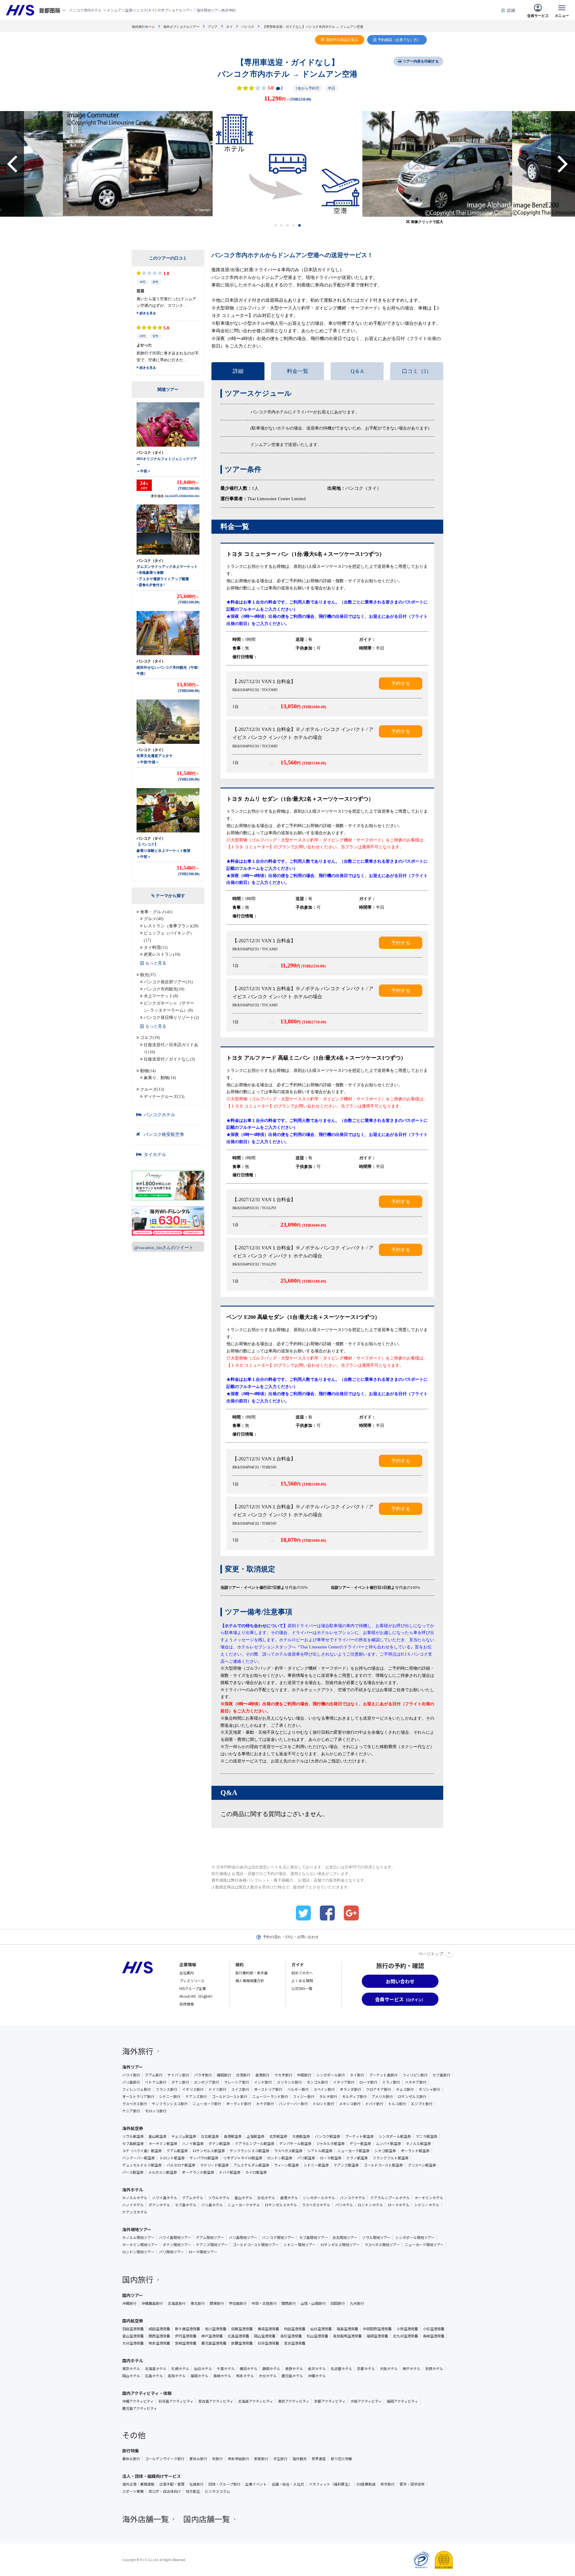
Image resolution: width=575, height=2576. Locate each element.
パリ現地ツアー (171, 2252)
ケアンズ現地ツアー (212, 2245)
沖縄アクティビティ (138, 2401)
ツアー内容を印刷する (421, 61)
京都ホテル (366, 2369)
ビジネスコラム (217, 2491)
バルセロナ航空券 (181, 2165)
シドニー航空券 (316, 2165)
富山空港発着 (133, 2336)
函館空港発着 (242, 2329)
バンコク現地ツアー (278, 2237)
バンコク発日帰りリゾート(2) (171, 1018)
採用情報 (187, 2004)
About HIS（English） (197, 1996)
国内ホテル (133, 2360)
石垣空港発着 (268, 2343)
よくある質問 (302, 1980)
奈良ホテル (434, 2369)
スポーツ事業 (133, 2491)
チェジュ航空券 (184, 2136)
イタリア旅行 (344, 2082)
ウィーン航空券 (286, 2165)
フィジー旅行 (304, 2096)
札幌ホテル (180, 2369)
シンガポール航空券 (395, 2136)
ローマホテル (399, 2205)
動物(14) (148, 1071)
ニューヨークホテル (244, 2205)
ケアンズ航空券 (346, 2165)
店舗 (511, 10)
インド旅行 (263, 2082)
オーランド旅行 (239, 2104)
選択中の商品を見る (342, 40)
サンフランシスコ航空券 (249, 2151)
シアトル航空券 (320, 2151)
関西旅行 (289, 2303)
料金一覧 (298, 371)
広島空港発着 (238, 2336)
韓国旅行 (224, 2075)
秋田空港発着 (295, 2329)
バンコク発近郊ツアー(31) (168, 982)
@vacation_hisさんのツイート (164, 1248)
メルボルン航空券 (163, 2172)
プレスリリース (192, 1980)
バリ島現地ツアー (243, 2237)
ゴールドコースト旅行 (230, 2096)
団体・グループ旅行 (224, 2484)
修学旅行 (388, 2484)
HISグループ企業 (193, 1988)
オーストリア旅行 (268, 2089)
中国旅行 (304, 2075)
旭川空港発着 (216, 2329)
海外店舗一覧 (146, 2519)
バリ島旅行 (131, 2082)
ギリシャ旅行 (429, 2089)
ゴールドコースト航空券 (383, 2165)
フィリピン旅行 (415, 2075)
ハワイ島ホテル (165, 2198)
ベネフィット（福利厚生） (330, 2484)
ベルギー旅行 (298, 2089)
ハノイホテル (133, 2205)
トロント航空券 (172, 2158)
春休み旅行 (131, 2459)
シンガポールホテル (319, 2198)
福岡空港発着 (377, 2336)
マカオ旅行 (283, 2075)
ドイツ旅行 (217, 2089)
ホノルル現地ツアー (138, 2237)
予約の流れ (272, 1937)
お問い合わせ (308, 1937)
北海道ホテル (156, 2369)
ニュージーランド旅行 (270, 2096)
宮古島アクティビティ (216, 2401)
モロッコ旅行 (156, 2111)
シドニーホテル (427, 2205)
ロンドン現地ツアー (138, 2252)
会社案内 (187, 1973)
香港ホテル (289, 2198)
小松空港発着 (434, 2329)
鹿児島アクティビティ (140, 2408)
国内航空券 (133, 2321)
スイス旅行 (240, 2089)
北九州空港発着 (405, 2336)
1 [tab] (276, 225)
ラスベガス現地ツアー (382, 2245)
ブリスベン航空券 (422, 2165)
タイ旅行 (357, 2075)
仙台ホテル (203, 2369)
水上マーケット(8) (161, 996)
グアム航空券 (177, 2151)
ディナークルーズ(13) (164, 1097)
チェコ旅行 (405, 2089)
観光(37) (148, 975)
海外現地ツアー (137, 2229)
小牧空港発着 (407, 2329)
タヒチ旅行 (328, 2096)
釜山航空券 (158, 2136)
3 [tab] (288, 225)
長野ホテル (294, 2369)
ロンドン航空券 (280, 2158)
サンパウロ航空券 (204, 2158)
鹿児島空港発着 (214, 2343)
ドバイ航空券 (230, 2172)
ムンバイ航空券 (388, 2143)
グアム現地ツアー (210, 2237)
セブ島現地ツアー (313, 2237)
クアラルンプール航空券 (255, 2143)
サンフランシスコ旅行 (170, 2104)
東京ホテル (131, 2369)
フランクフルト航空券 (391, 2158)
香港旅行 (262, 2075)
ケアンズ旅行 (196, 2096)
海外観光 (299, 2459)
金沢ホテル (317, 2369)
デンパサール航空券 (295, 2143)
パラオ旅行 (203, 2075)
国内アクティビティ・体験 (147, 2393)
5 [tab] (300, 225)
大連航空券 (301, 2136)
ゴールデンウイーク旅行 (165, 2459)
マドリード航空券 (214, 2165)
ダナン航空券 (219, 2143)
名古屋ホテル (341, 2369)
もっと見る (156, 963)
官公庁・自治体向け (165, 2491)
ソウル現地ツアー (376, 2237)
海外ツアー (133, 2067)
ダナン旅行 (180, 2082)
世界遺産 (319, 2459)
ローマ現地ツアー (203, 2252)
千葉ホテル (226, 2369)
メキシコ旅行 (350, 2104)
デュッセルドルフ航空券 (142, 2165)
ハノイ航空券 (193, 2143)
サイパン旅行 (178, 2075)
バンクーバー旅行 (293, 2104)
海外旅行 (138, 2051)
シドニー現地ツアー (300, 2245)
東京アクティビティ (294, 2401)
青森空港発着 (268, 2329)
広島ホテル (154, 2376)
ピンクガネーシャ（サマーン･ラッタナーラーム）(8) (169, 1007)
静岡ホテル (271, 2369)
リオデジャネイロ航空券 (243, 2158)
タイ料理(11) (156, 948)
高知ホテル (177, 2376)
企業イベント (256, 2484)
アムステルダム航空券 (251, 2165)
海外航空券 (133, 2128)
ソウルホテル (219, 2198)
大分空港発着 (133, 2343)
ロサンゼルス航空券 (209, 2151)
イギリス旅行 (193, 2089)
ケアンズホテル (135, 2212)
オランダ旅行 (350, 2089)
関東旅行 (217, 2303)
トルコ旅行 (397, 2104)
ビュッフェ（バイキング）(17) (169, 937)
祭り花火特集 (341, 2459)
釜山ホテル (243, 2198)
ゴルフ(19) (150, 1038)
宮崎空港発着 (186, 2343)
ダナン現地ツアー (177, 2245)
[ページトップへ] (449, 1953)
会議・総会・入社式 (288, 2484)
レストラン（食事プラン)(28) (171, 926)
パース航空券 (133, 2172)
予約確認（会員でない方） (399, 40)
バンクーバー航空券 (139, 2158)
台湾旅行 (243, 2075)
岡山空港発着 (265, 2336)
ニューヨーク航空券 (353, 2151)
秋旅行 (217, 2459)
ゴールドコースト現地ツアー (256, 2245)
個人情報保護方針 (250, 1980)
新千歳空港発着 (187, 2329)
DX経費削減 (366, 2484)
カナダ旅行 (265, 2104)
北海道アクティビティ (256, 2401)
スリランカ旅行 (289, 2082)
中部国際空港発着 (377, 2329)
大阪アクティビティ (366, 2401)
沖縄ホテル (317, 2376)
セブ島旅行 (441, 2075)
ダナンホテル (159, 2205)
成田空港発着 (159, 2329)
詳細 (238, 371)
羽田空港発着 (133, 2329)
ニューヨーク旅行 (207, 2104)
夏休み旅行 (198, 2459)
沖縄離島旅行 (152, 2303)
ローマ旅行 (368, 2082)
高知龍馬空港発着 (347, 2336)
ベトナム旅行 (156, 2082)
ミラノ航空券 (357, 2158)
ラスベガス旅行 (135, 2104)
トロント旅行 (323, 2104)
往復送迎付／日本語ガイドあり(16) (171, 1048)
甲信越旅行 (238, 2303)
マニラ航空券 (426, 2136)
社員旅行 (196, 2484)
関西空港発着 (159, 2336)
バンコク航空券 (327, 2136)
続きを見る (148, 313)
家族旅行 (261, 2459)
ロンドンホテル (370, 2205)
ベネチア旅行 (416, 2082)
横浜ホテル (249, 2369)
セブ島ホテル (186, 2205)
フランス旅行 (167, 2089)
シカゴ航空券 (385, 2151)
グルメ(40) (154, 919)
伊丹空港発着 (186, 2336)
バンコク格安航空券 (164, 1134)
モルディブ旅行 (354, 2096)
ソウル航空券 (133, 2136)
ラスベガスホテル (316, 2205)
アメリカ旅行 (382, 2096)
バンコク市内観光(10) (164, 989)
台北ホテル (266, 2198)
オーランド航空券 (415, 2151)
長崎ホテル (222, 2376)
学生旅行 (280, 2459)
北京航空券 (278, 2136)
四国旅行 (338, 2303)
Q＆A (357, 371)
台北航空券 (210, 2136)
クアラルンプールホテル (390, 2198)
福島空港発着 (347, 2329)
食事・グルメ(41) (156, 912)
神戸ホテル (411, 2369)
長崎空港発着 (434, 2336)
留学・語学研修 (412, 2484)
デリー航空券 (360, 2143)
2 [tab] (282, 225)
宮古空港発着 (295, 2343)
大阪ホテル (389, 2369)
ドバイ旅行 (374, 2104)
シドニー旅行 (170, 2096)
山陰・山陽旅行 (313, 2303)
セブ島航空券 (133, 2143)
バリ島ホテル (212, 2205)
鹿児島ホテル (292, 2376)
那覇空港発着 (242, 2343)
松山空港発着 (317, 2336)
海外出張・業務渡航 (138, 2484)
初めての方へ (302, 1973)
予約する (401, 684)
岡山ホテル (131, 2376)
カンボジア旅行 (207, 2082)
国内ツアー (133, 2295)
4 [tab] (294, 225)
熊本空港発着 (159, 2343)
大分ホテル (268, 2376)
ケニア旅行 (131, 2111)
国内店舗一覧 (207, 2519)
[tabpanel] (287, 164)
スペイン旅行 (324, 2089)
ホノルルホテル (135, 2198)
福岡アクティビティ (402, 2401)
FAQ (289, 1937)
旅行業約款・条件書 (252, 1973)
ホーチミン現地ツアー (140, 2245)
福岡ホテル (199, 2376)
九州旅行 (357, 2303)
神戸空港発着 (212, 2336)
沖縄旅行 (129, 2303)
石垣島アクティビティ (176, 2401)
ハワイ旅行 (131, 2075)
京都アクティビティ (330, 2401)
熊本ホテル (245, 2376)
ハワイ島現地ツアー (175, 2237)
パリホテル (344, 2205)
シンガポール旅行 (331, 2075)
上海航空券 (255, 2136)
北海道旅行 (177, 2303)
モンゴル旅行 (317, 2082)
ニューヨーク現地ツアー (424, 2245)
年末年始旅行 (238, 2459)
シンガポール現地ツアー (415, 2237)
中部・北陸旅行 (264, 2303)
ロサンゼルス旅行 (412, 2096)
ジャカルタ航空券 (330, 2143)
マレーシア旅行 (237, 2082)
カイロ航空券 (256, 2172)
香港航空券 (233, 2136)
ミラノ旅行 (391, 2082)
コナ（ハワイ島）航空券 (142, 2151)
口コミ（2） (417, 371)
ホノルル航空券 (418, 2143)
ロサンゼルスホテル (281, 2205)
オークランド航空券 (198, 2172)
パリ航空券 (306, 2158)
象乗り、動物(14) (160, 1078)
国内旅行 (138, 2279)
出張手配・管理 (172, 2484)
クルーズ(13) (152, 1089)
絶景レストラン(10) (162, 954)
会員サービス (538, 15)
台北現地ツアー (345, 2237)
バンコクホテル (159, 1115)
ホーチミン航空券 (163, 2143)
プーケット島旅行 (383, 2075)
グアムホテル (193, 2198)
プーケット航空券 (359, 2136)
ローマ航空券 (331, 2158)
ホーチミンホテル (429, 2198)
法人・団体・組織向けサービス (152, 2476)
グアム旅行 (154, 2075)
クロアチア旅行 (379, 2089)
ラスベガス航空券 (288, 2151)
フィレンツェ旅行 (137, 2089)
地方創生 (193, 2491)
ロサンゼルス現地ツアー (340, 2245)
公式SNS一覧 (302, 1988)
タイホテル (155, 1155)
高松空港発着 (291, 2336)
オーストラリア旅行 (138, 2096)
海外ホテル (133, 2190)
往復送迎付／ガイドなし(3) (169, 1059)
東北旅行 (198, 2303)
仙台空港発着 (321, 2329)
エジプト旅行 (422, 2104)
